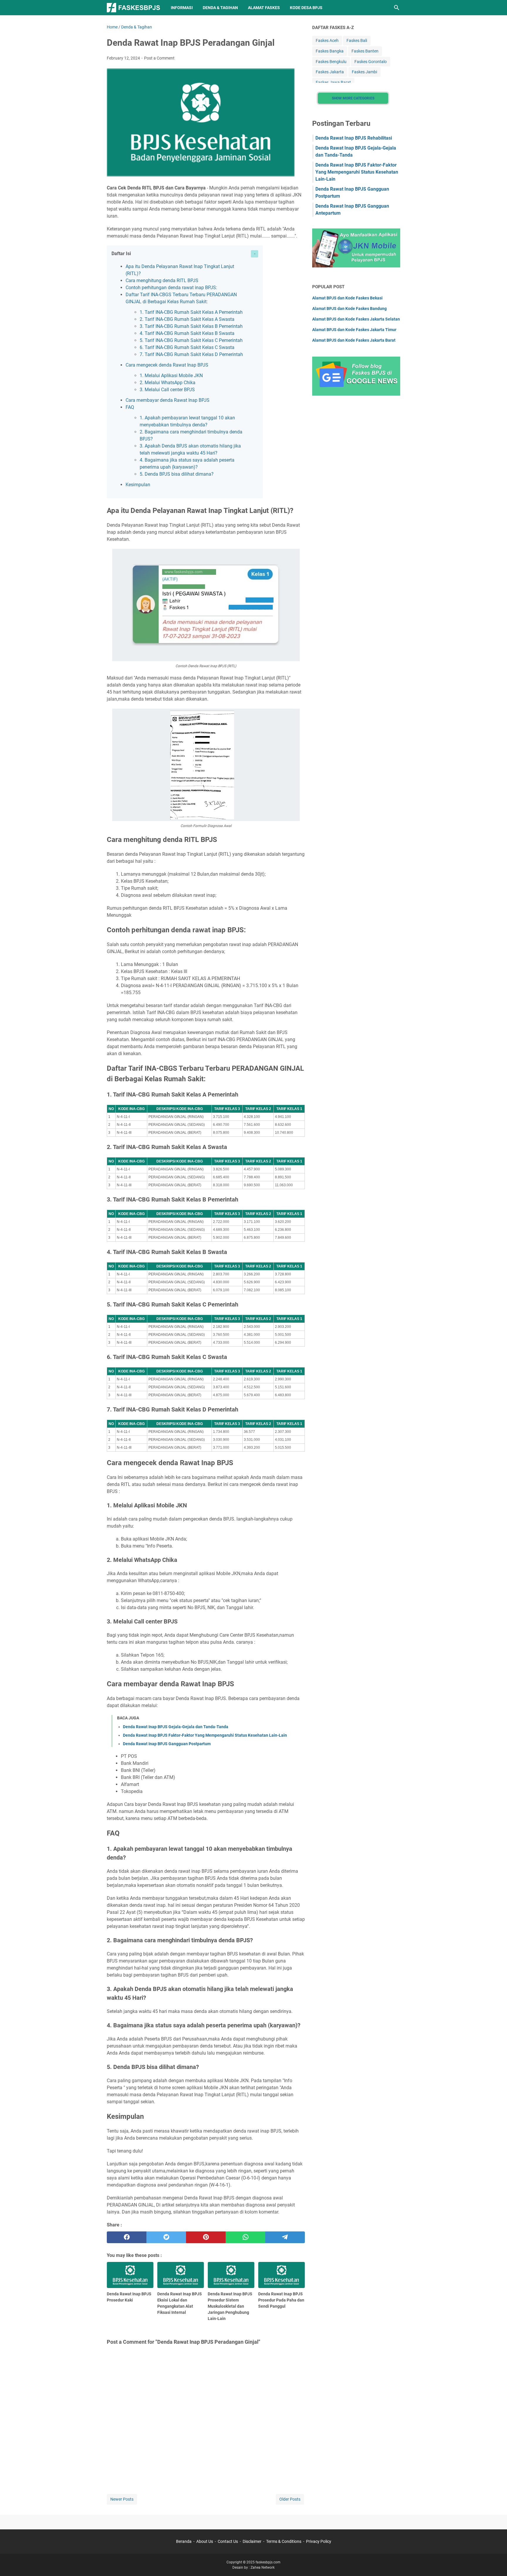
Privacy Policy (319, 2541)
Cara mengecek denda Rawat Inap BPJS (167, 365)
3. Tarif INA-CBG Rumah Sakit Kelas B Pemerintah (191, 326)
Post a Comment (159, 58)
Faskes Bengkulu (331, 62)
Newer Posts (122, 2499)
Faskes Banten (365, 51)
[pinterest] (206, 2237)
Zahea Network (263, 2567)
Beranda (184, 2541)
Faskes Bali (357, 40)
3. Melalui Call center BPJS (167, 390)
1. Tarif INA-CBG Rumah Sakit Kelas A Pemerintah (191, 312)
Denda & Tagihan (220, 8)
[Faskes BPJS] (133, 8)
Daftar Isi (121, 254)
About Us (205, 2541)
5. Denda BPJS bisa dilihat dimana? (177, 474)
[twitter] (166, 2237)
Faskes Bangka (330, 51)
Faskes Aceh (327, 40)
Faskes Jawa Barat (333, 82)
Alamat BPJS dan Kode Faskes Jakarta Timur (354, 330)
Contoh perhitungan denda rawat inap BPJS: (171, 288)
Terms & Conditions (284, 2541)
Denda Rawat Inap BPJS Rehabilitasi (354, 138)
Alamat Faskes (264, 8)
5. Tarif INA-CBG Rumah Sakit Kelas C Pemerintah (191, 340)
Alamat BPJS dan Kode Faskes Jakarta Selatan (356, 319)
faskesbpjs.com (268, 2562)
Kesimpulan (138, 485)
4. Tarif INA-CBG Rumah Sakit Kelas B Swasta (187, 333)
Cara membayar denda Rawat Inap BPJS (168, 400)
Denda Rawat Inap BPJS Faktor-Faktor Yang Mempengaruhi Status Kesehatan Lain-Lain (205, 1735)
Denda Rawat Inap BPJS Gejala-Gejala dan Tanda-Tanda (176, 1727)
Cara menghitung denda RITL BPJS (162, 281)
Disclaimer (252, 2541)
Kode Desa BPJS (306, 8)
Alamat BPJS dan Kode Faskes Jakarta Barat (354, 340)
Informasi (182, 8)
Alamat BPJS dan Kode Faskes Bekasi (347, 298)
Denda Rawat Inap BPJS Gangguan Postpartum (167, 1744)
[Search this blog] (397, 8)
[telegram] (285, 2237)
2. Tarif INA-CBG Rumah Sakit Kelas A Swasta (187, 319)
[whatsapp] (245, 2237)
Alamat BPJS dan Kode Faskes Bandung (349, 309)
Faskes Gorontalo (371, 62)
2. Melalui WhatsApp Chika (168, 383)
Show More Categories (353, 98)
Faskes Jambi (364, 72)
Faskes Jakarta (330, 72)
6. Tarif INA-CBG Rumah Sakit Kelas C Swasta (187, 347)
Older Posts (290, 2499)
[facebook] (127, 2237)
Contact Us (228, 2541)
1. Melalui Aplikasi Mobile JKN (171, 376)
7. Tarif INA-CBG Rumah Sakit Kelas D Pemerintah (191, 354)
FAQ (130, 407)
